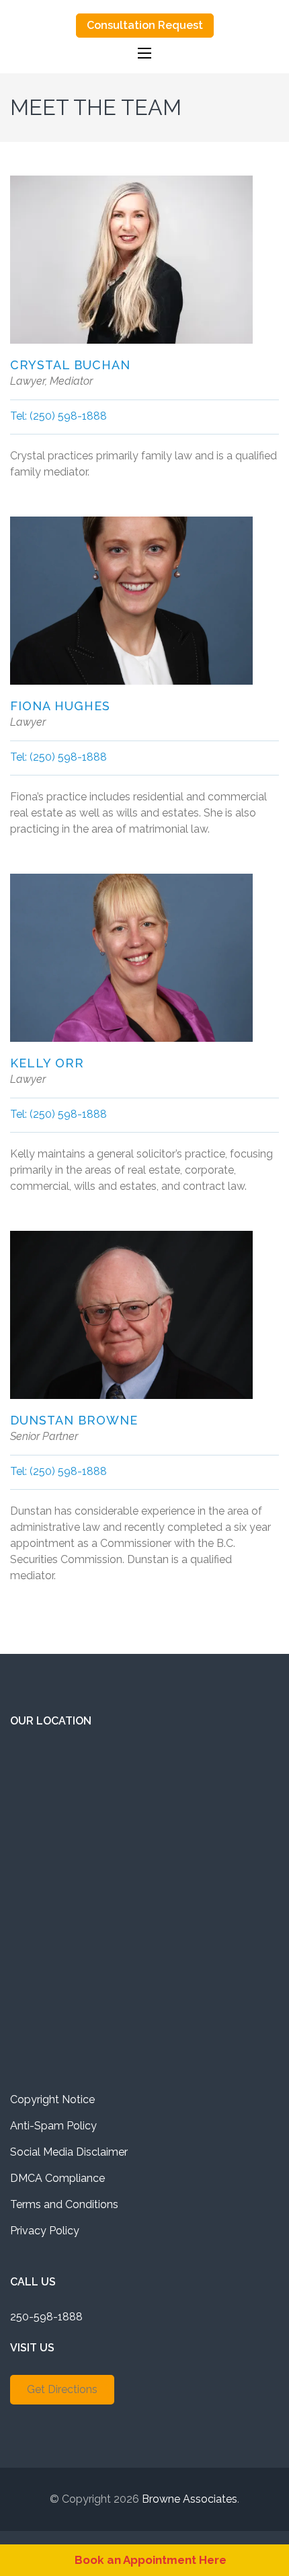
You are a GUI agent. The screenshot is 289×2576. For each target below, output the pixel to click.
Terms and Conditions (64, 2204)
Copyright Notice (52, 2099)
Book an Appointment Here (151, 2560)
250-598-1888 (46, 2317)
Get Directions (62, 2389)
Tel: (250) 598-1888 (58, 416)
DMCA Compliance (57, 2178)
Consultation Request (145, 25)
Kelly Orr (47, 1063)
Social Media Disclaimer (69, 2152)
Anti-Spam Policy (53, 2126)
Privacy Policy (45, 2231)
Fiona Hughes (60, 706)
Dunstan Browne (74, 1420)
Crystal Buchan (70, 365)
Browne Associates (190, 2499)
